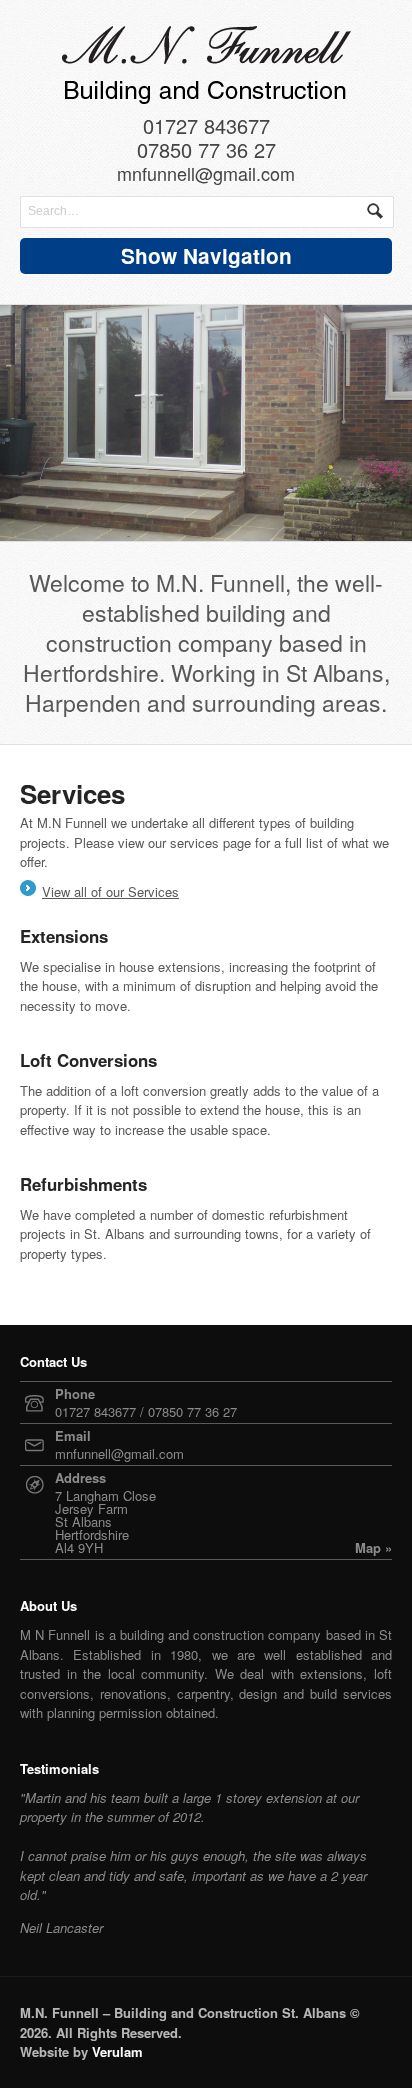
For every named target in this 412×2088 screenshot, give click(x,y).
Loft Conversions (88, 1060)
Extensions (64, 936)
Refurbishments (83, 1184)
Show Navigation (206, 255)
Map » (373, 1547)
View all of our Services (110, 891)
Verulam (117, 2051)
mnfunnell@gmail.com (206, 175)
